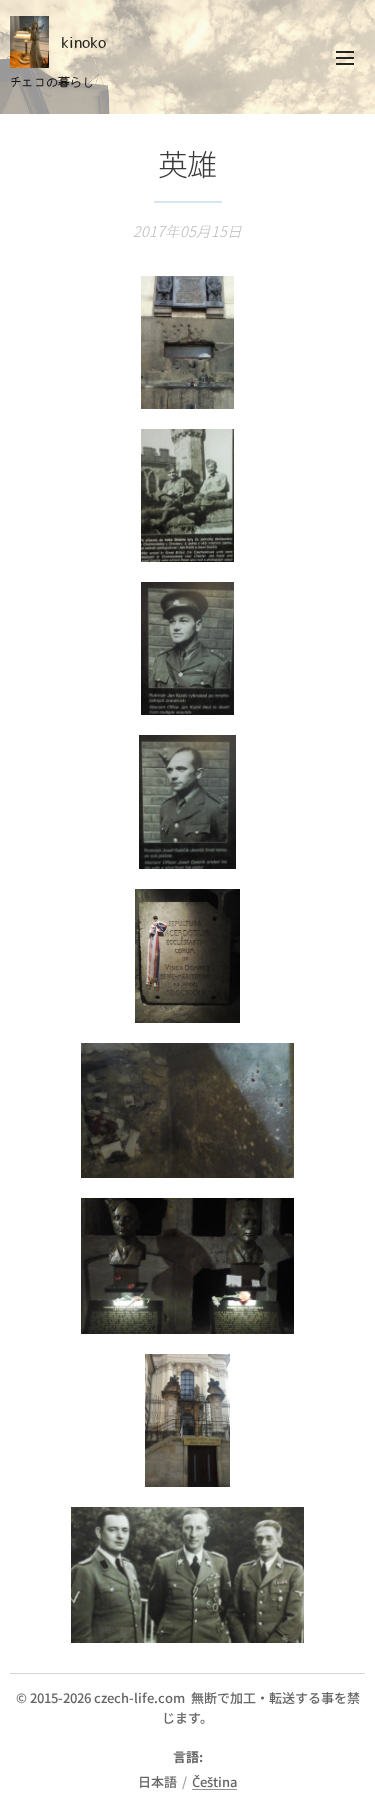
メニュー (345, 57)
